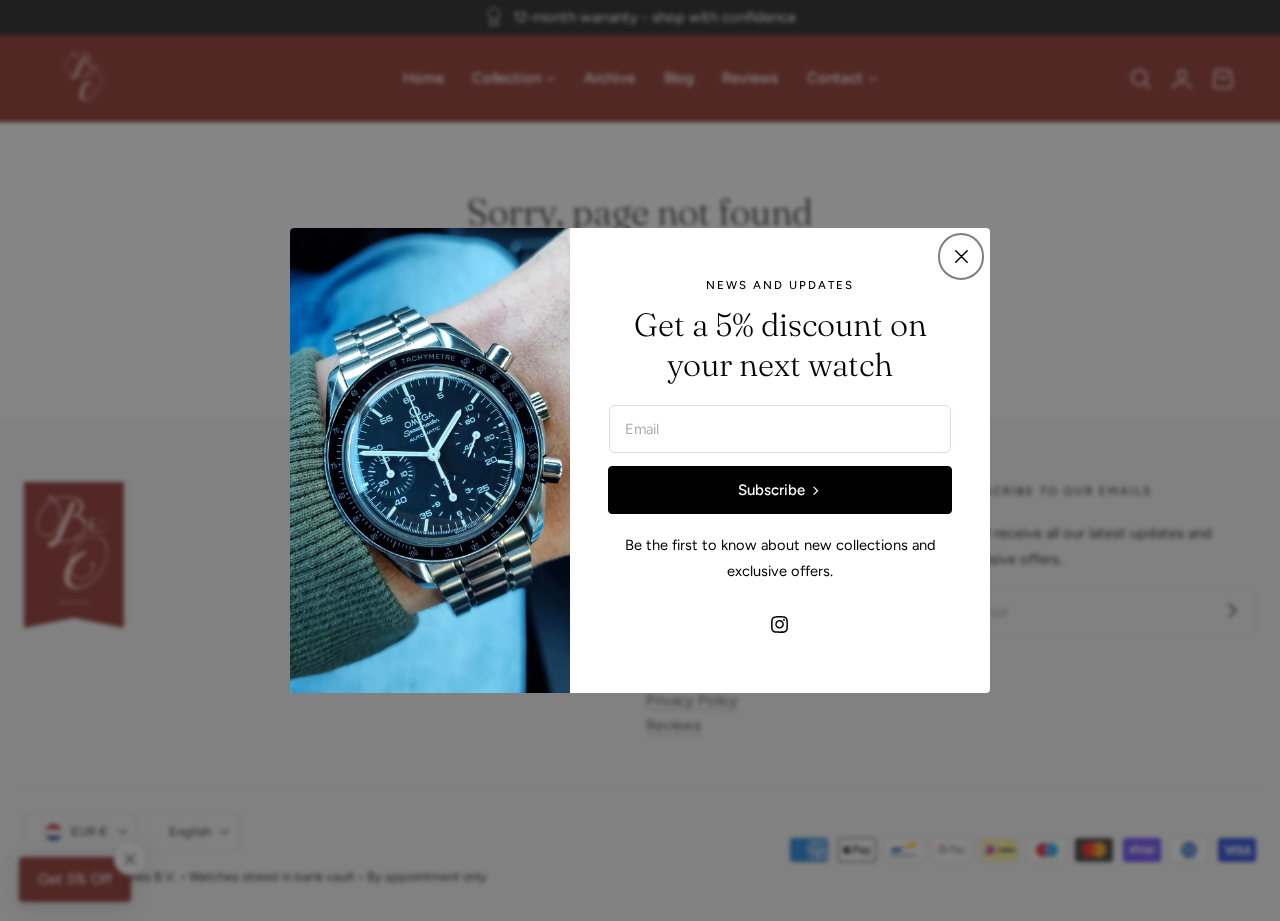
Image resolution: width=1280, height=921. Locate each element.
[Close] (961, 256)
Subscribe (771, 490)
